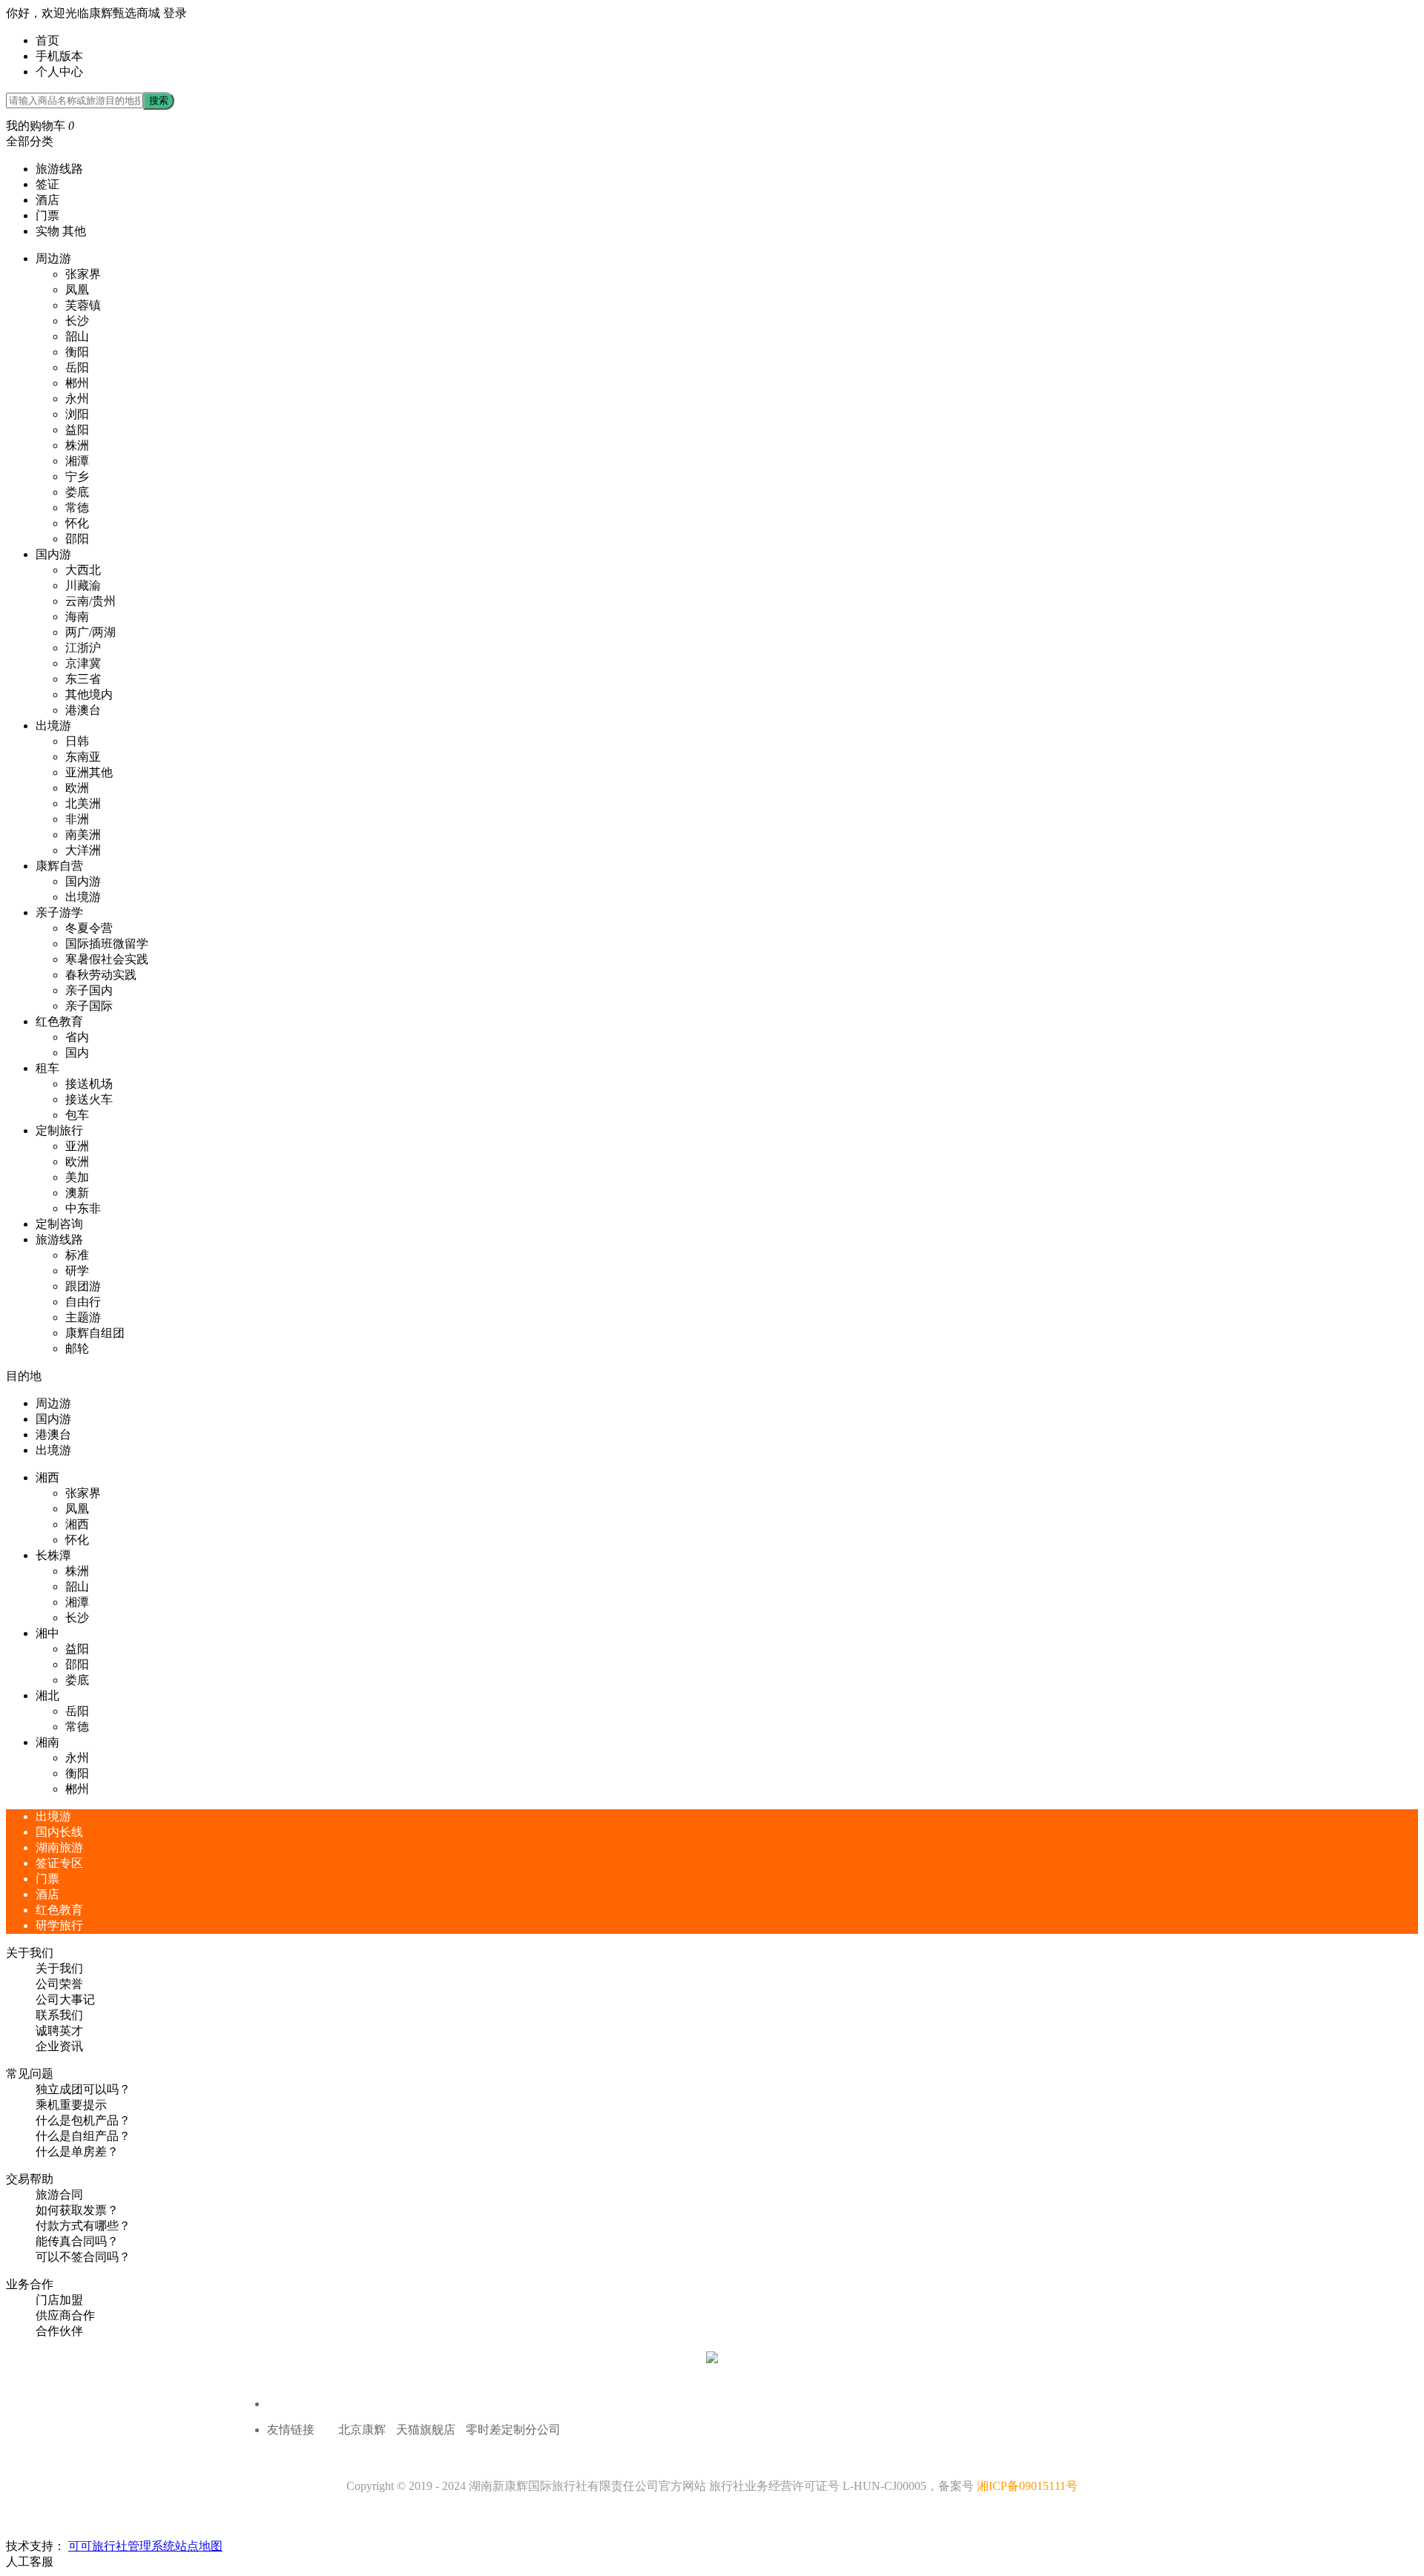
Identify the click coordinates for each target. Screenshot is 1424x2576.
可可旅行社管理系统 (122, 2546)
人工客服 (30, 2562)
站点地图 (199, 2546)
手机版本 (59, 56)
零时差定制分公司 (513, 2430)
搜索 (159, 100)
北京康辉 (362, 2430)
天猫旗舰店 (426, 2430)
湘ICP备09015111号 (1027, 2486)
